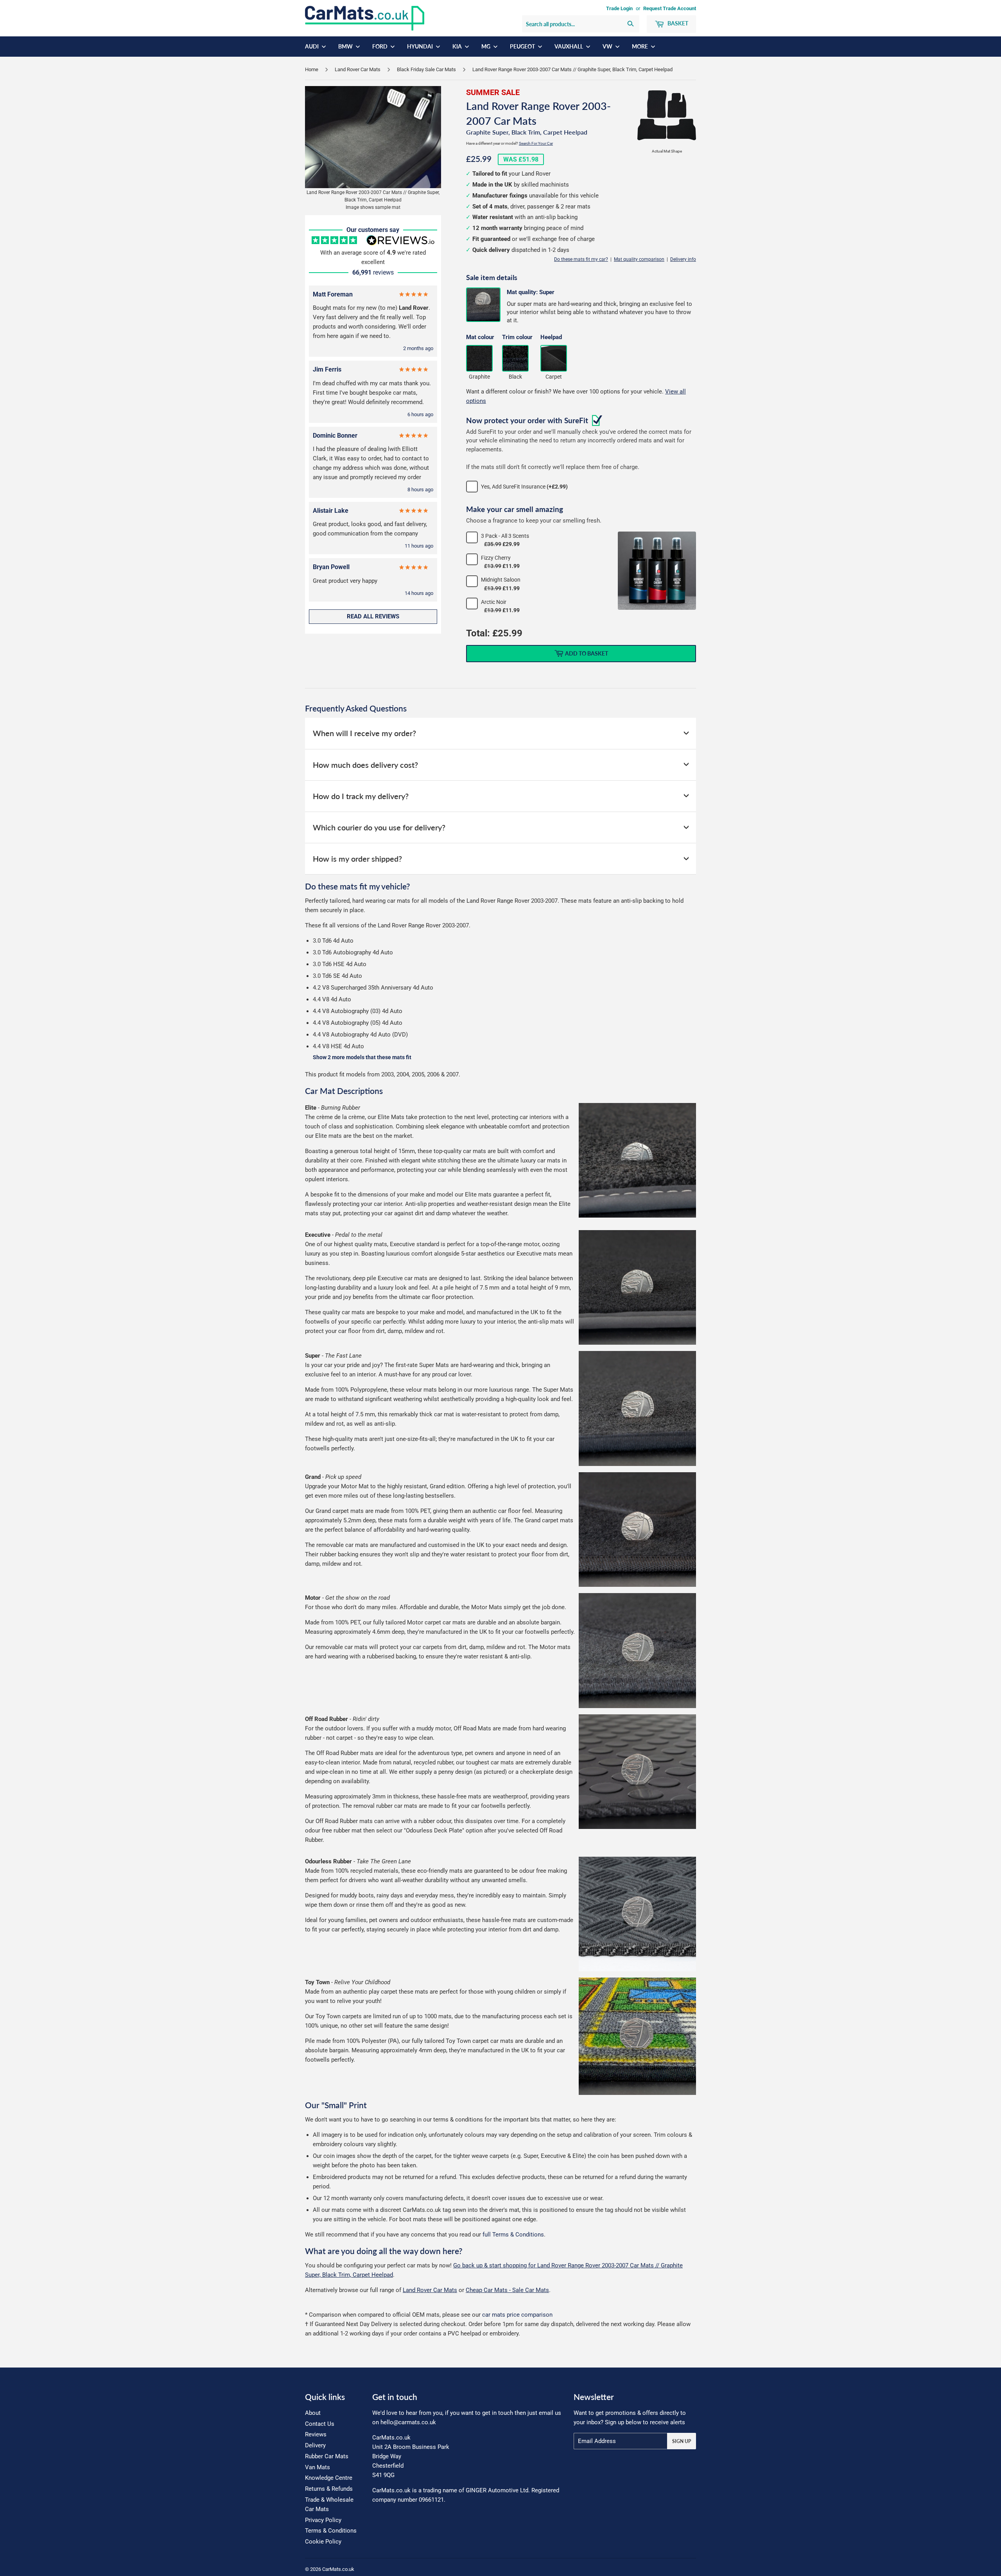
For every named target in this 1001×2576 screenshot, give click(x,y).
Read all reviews (373, 616)
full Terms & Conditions (513, 2235)
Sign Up (682, 2441)
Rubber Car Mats (327, 2456)
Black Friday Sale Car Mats (426, 69)
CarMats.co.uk (338, 2569)
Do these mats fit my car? (581, 259)
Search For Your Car (536, 143)
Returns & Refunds (329, 2489)
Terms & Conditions (331, 2531)
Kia (458, 46)
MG (486, 46)
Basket (677, 23)
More (640, 46)
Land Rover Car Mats (358, 69)
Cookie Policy (323, 2542)
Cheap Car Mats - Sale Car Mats (507, 2290)
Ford (380, 46)
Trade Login (619, 8)
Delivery (315, 2445)
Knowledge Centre (329, 2478)
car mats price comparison (517, 2315)
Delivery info (683, 259)
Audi (312, 46)
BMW (346, 46)
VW (608, 46)
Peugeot (523, 46)
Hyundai (421, 46)
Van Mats (318, 2467)
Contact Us (320, 2424)
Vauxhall (569, 46)
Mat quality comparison (639, 259)
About (313, 2413)
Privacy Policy (323, 2520)
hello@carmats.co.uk (408, 2422)
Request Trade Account (670, 8)
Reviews (316, 2434)
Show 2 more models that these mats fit (362, 1057)
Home (312, 69)
